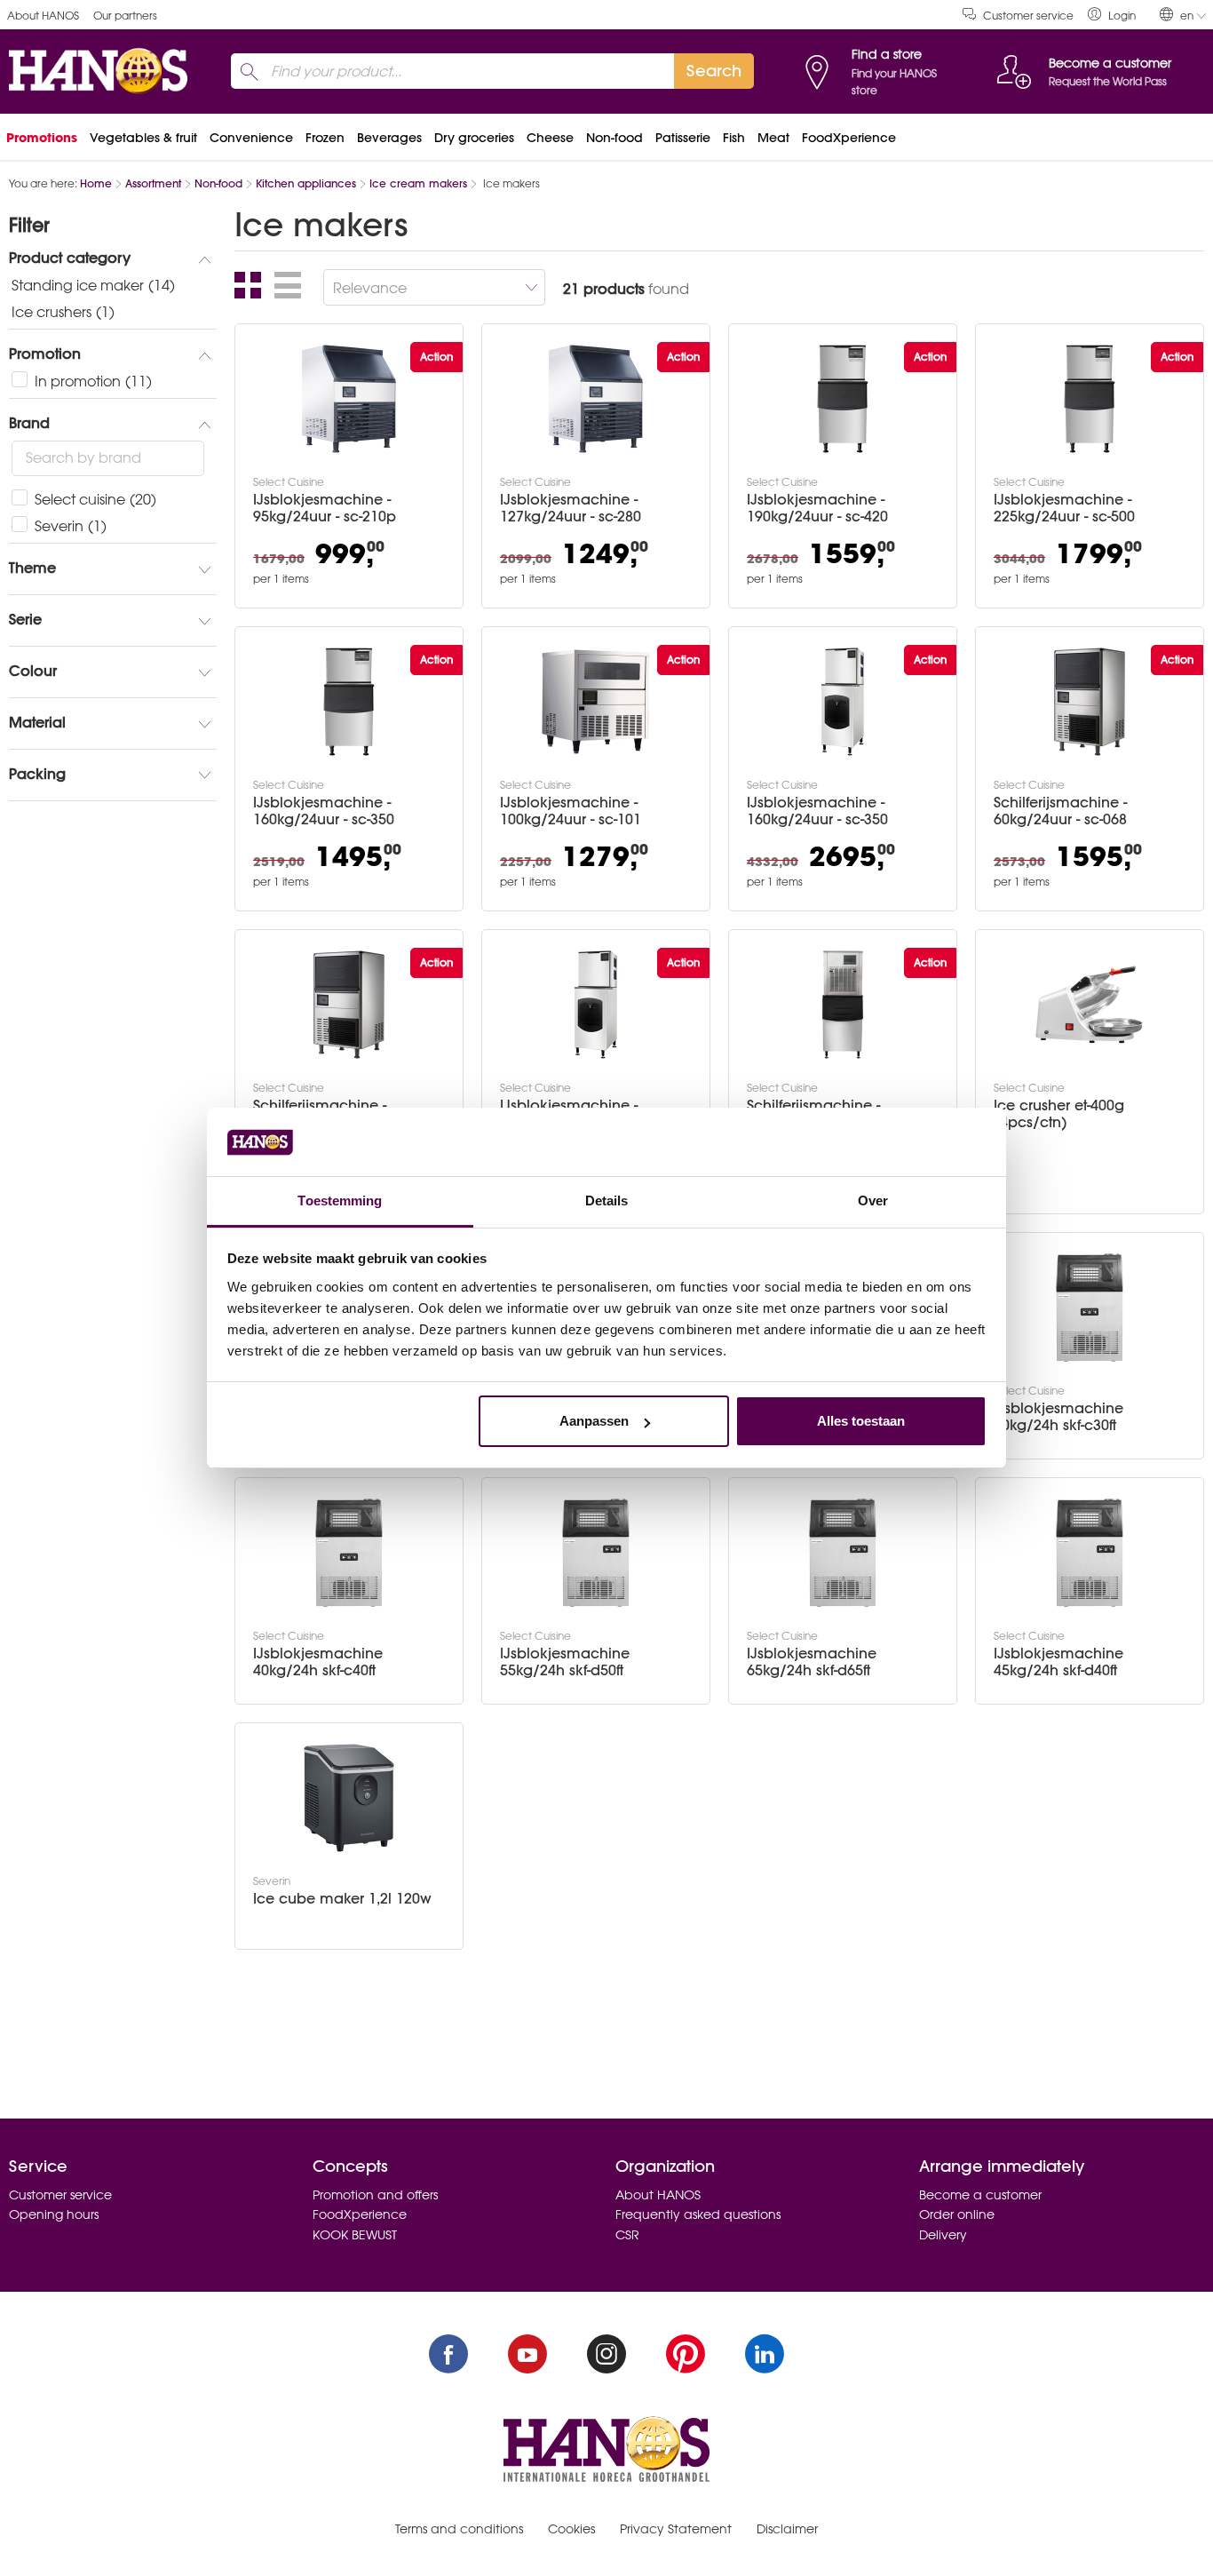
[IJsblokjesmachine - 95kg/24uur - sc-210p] (349, 399)
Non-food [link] (614, 138)
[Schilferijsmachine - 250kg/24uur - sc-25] (843, 1005)
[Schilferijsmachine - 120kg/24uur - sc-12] (349, 1005)
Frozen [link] (325, 138)
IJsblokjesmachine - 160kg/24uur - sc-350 (324, 811)
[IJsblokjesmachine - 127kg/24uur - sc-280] (596, 399)
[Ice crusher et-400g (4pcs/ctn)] (1090, 1005)
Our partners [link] (125, 16)
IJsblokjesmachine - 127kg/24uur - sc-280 (571, 508)
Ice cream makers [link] (418, 183)
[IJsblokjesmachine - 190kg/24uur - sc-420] (843, 399)
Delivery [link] (943, 2235)
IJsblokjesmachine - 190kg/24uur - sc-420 (817, 508)
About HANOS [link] (43, 16)
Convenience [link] (251, 138)
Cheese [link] (550, 138)
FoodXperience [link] (849, 138)
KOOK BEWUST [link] (355, 2235)
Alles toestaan (861, 1421)
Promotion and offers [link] (375, 2195)
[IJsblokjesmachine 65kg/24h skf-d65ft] (843, 1553)
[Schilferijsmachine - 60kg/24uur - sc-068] (1090, 702)
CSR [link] (627, 2235)
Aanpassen (594, 1421)
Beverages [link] (389, 138)
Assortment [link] (153, 183)
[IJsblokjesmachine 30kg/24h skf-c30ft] (1090, 1308)
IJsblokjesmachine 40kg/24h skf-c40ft (318, 1662)
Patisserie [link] (683, 138)
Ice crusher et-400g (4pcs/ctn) (1059, 1114)
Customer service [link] (1028, 16)
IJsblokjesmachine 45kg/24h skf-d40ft (1058, 1662)
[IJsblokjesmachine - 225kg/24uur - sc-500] (1090, 399)
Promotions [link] (42, 138)
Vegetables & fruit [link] (143, 138)
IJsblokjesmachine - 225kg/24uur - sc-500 (1064, 508)
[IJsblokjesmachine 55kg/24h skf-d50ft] (596, 1553)
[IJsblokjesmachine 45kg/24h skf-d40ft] (1090, 1553)
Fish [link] (734, 138)
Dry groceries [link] (474, 138)
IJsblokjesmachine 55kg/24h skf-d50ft (565, 1662)
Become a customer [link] (980, 2195)
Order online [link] (957, 2214)
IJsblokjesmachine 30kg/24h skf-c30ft (1058, 1417)
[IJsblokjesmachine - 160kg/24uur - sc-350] (349, 702)
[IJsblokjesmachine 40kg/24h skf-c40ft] (349, 1553)
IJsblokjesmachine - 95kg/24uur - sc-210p (325, 508)
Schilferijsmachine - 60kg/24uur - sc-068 (1060, 811)
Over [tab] (873, 1201)
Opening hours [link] (54, 2214)
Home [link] (96, 183)
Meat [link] (773, 138)
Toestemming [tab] (340, 1201)
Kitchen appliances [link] (306, 183)
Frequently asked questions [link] (698, 2214)
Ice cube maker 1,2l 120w (342, 1899)
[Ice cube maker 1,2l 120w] (349, 1798)
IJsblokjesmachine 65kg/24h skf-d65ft (812, 1662)
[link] (1112, 15)
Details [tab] (607, 1201)
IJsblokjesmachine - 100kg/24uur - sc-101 (571, 811)
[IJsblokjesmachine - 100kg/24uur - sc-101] (596, 702)
